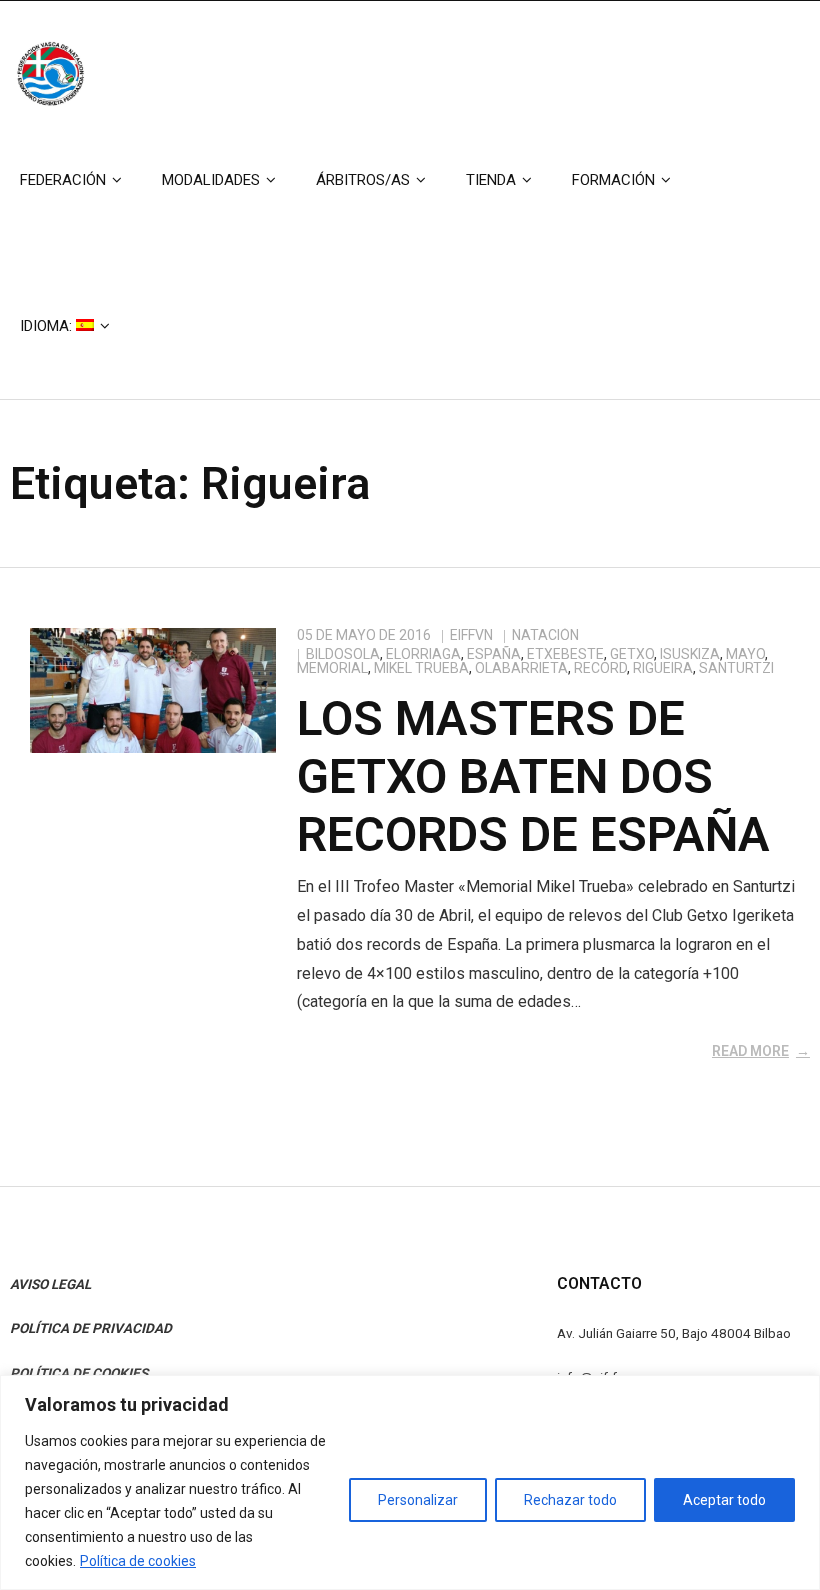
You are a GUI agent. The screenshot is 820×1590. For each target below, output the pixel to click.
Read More (750, 1051)
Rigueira (663, 668)
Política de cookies (138, 1561)
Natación (545, 635)
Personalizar (418, 1500)
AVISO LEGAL (50, 1284)
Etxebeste (565, 654)
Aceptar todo (724, 1500)
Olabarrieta (521, 668)
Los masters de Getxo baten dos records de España (533, 776)
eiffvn (471, 635)
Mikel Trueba (421, 668)
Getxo (632, 654)
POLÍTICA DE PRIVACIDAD (91, 1328)
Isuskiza (690, 654)
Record (600, 668)
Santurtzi (736, 668)
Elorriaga (423, 654)
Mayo (745, 654)
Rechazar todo (570, 1500)
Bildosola (343, 654)
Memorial (332, 668)
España (494, 654)
